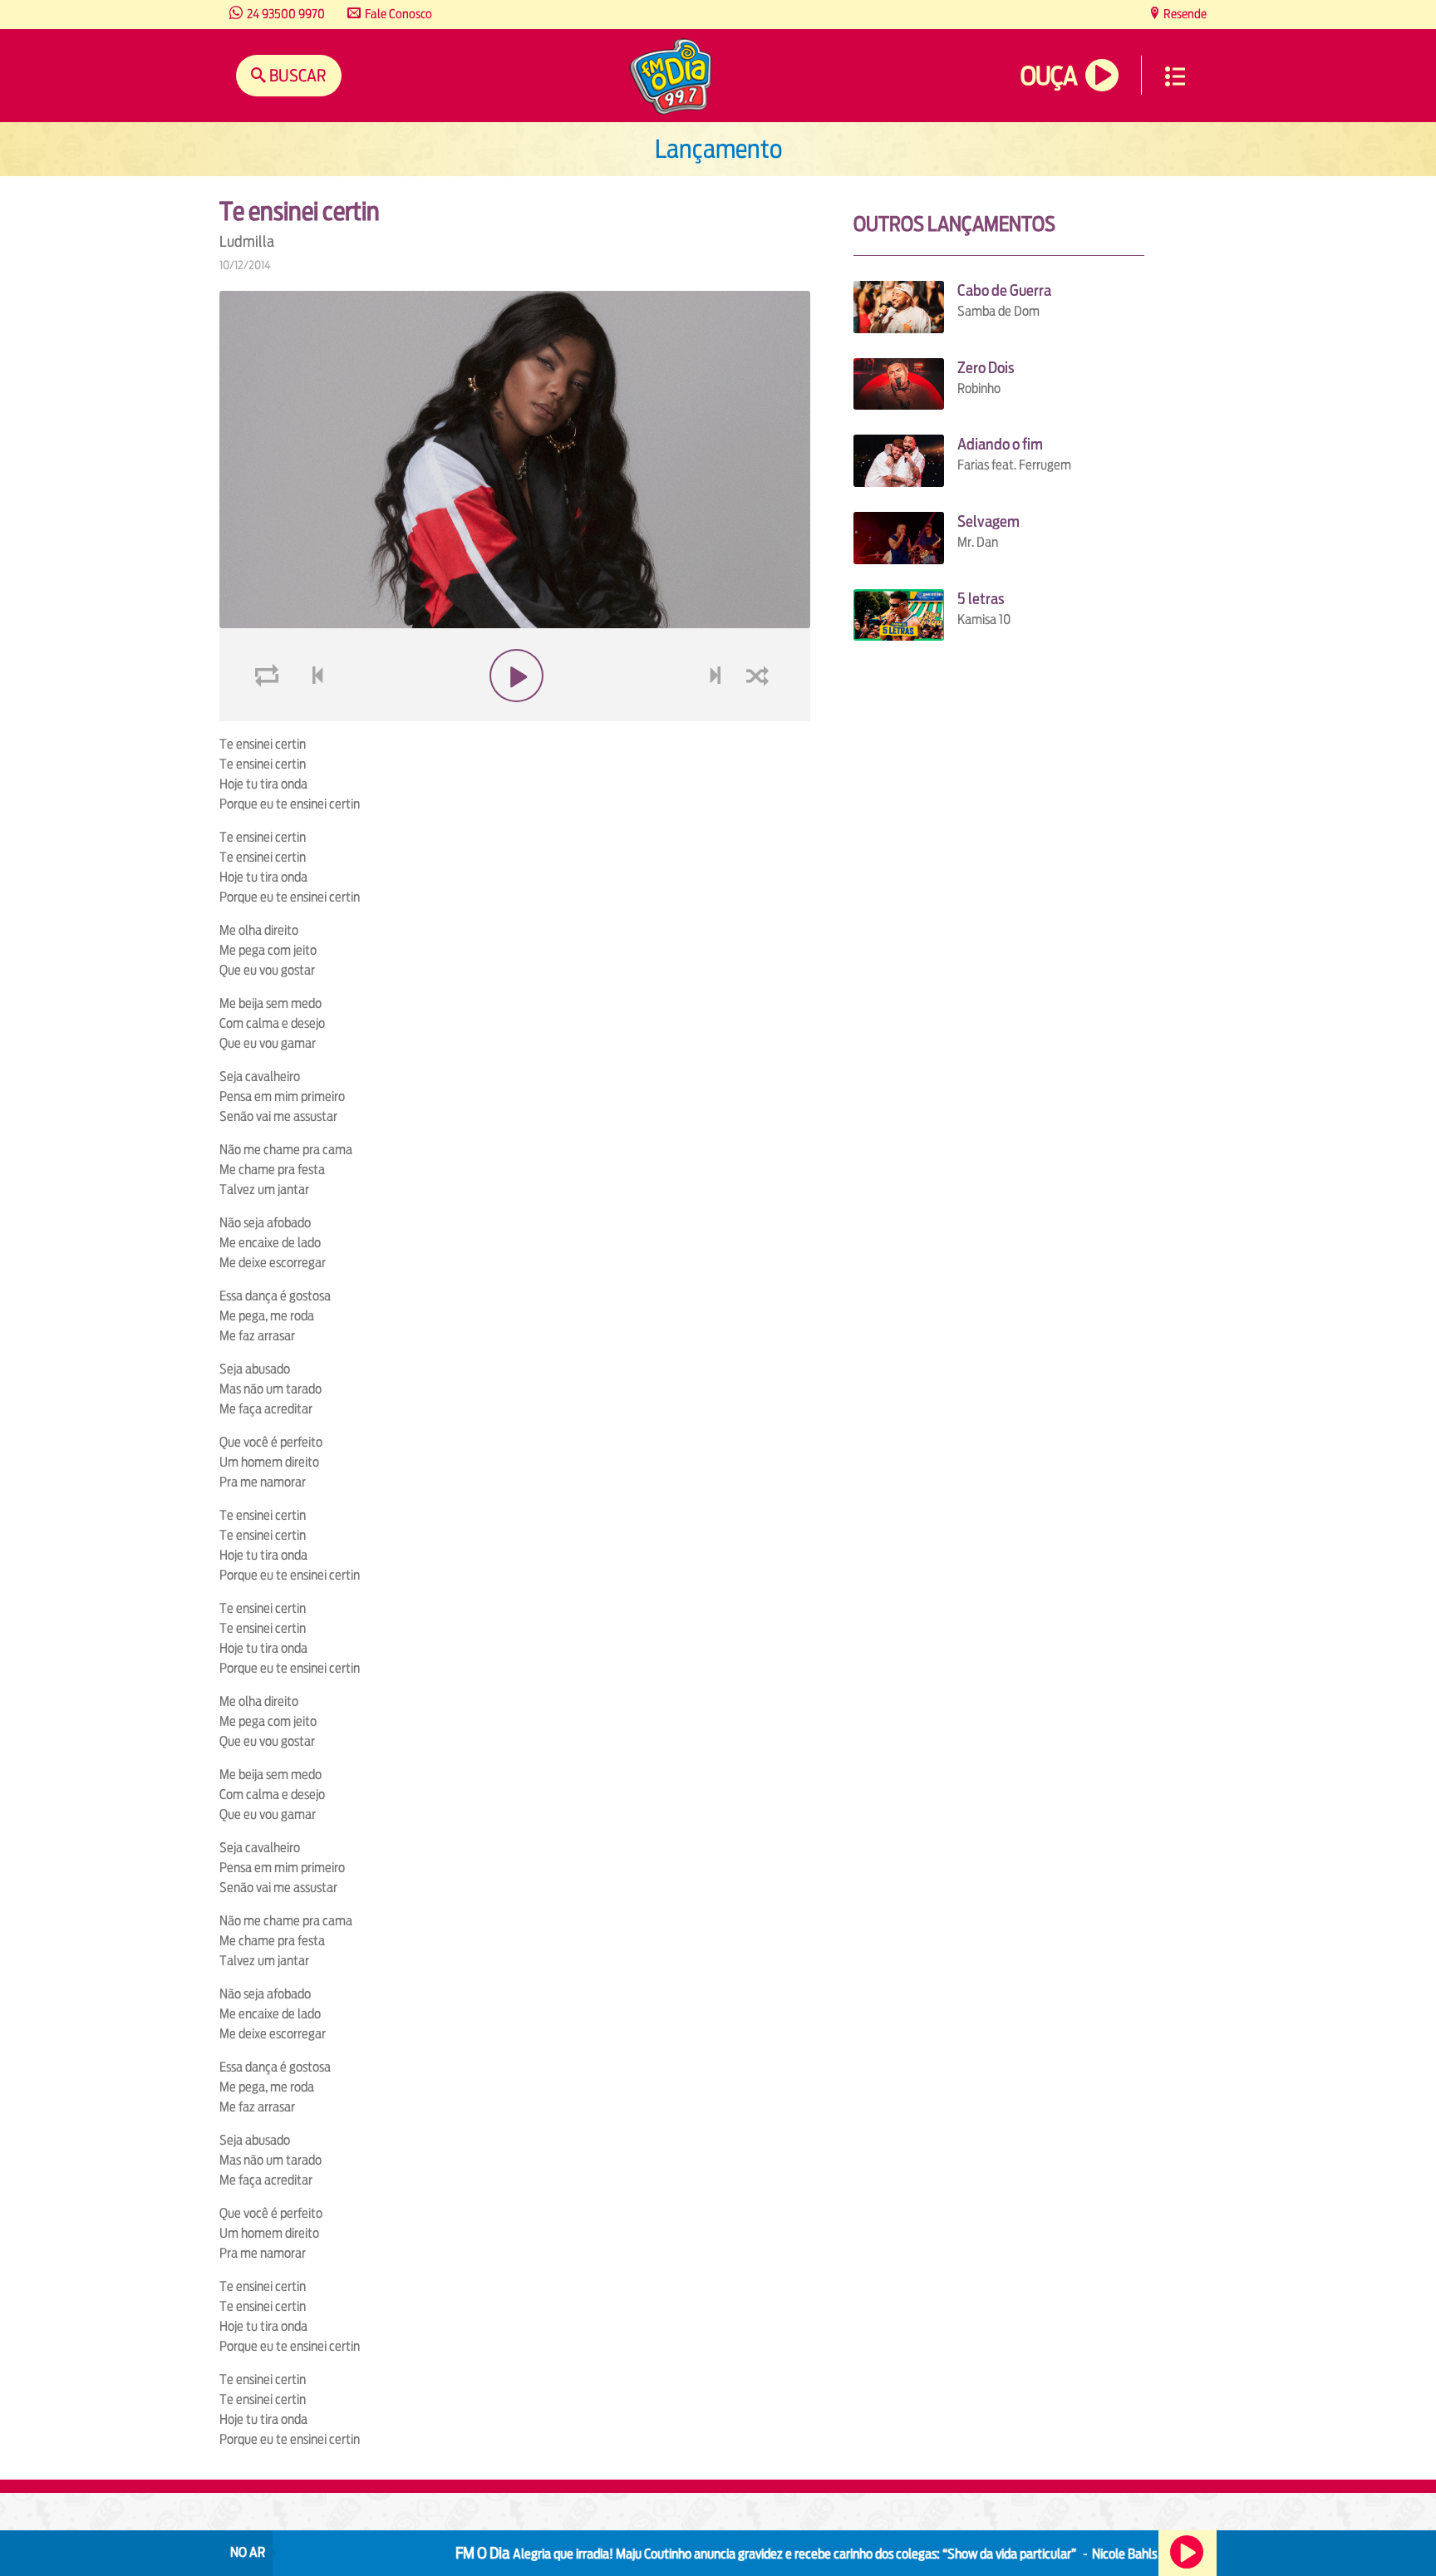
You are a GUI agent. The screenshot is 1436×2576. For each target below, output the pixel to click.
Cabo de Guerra (1004, 290)
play (515, 715)
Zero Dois (986, 368)
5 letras (981, 599)
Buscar (296, 75)
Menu (1175, 76)
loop (269, 715)
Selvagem (988, 521)
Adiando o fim (1000, 444)
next (717, 715)
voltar (312, 715)
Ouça (1049, 76)
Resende (1184, 14)
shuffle (760, 715)
